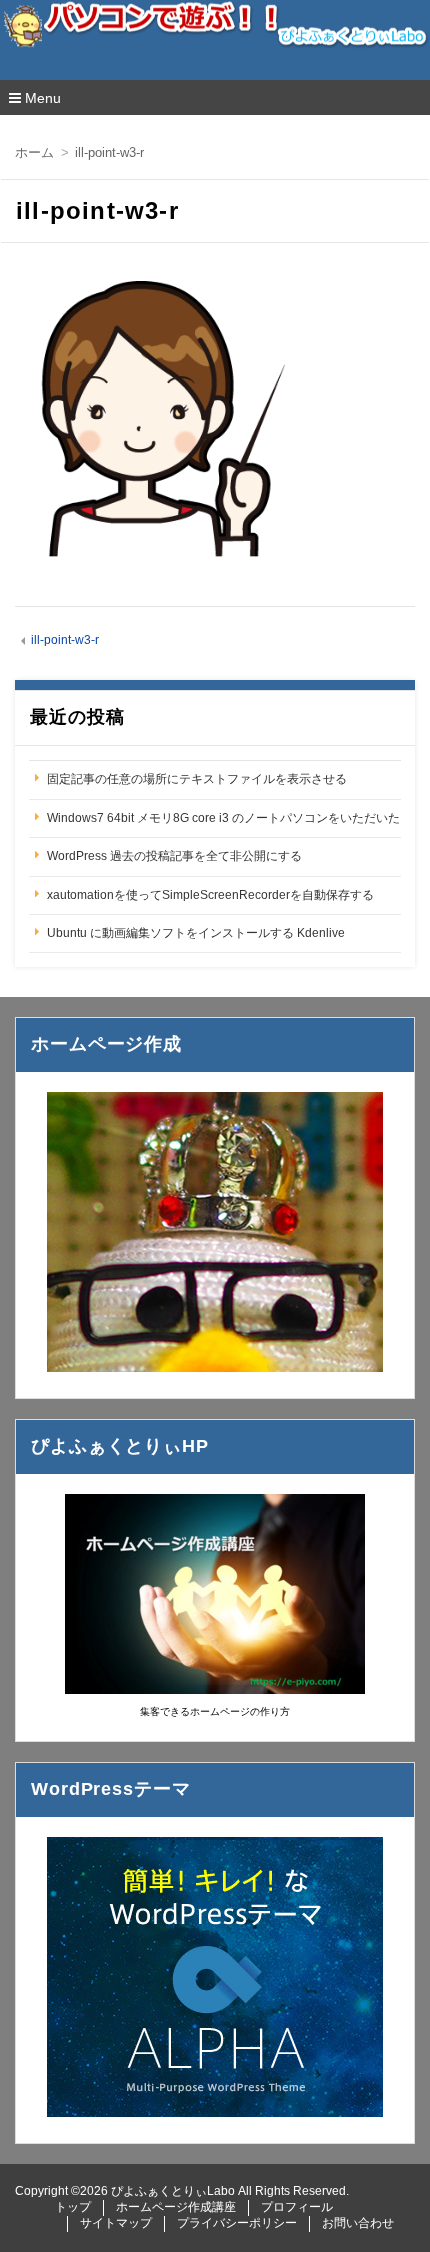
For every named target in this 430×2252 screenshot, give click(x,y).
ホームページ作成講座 (176, 2207)
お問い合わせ (358, 2223)
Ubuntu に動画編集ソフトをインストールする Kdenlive (196, 933)
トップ (73, 2207)
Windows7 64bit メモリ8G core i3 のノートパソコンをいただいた (223, 818)
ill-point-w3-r (65, 640)
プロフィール (297, 2207)
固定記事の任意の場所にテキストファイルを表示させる (197, 779)
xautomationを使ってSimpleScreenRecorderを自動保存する (210, 895)
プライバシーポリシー (237, 2223)
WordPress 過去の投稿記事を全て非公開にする (174, 856)
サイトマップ (116, 2223)
